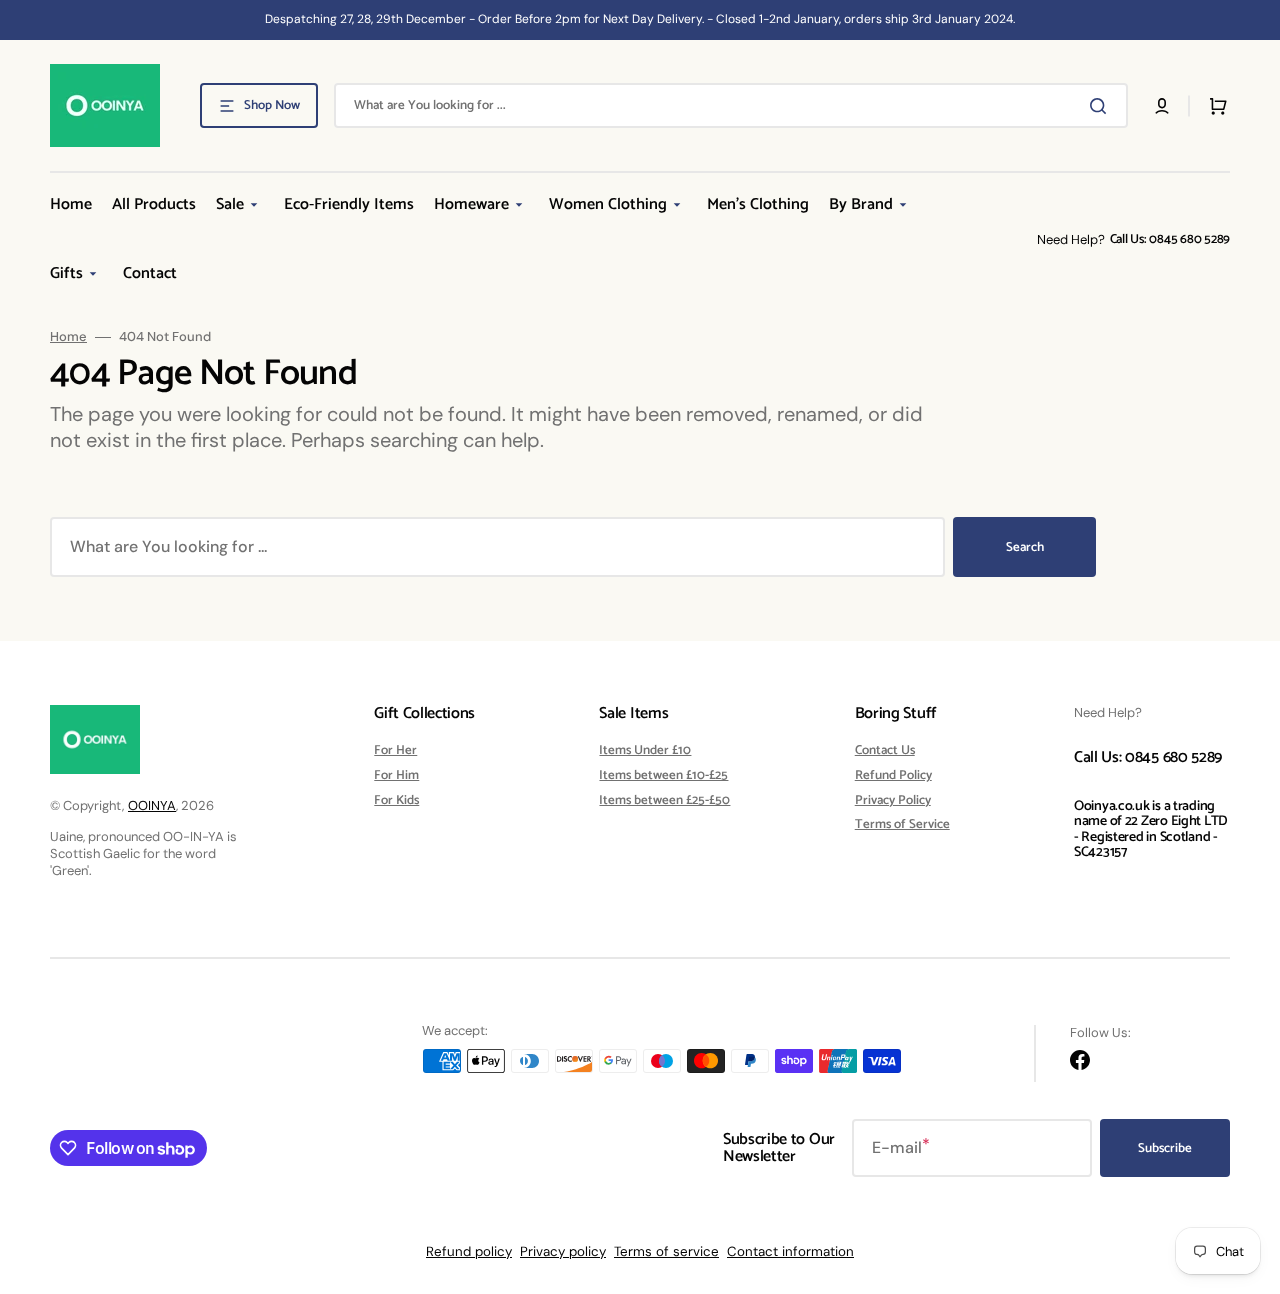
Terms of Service (902, 824)
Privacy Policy (893, 800)
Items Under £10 (645, 752)
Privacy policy (563, 1251)
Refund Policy (893, 775)
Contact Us (885, 752)
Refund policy (469, 1251)
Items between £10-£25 (663, 775)
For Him (396, 775)
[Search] (1102, 106)
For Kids (396, 800)
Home (68, 337)
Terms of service (666, 1251)
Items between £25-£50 (664, 800)
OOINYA (152, 805)
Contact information (790, 1251)
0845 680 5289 (1189, 239)
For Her (395, 752)
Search (1025, 547)
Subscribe (1165, 1148)
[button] (1162, 106)
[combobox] (731, 105)
